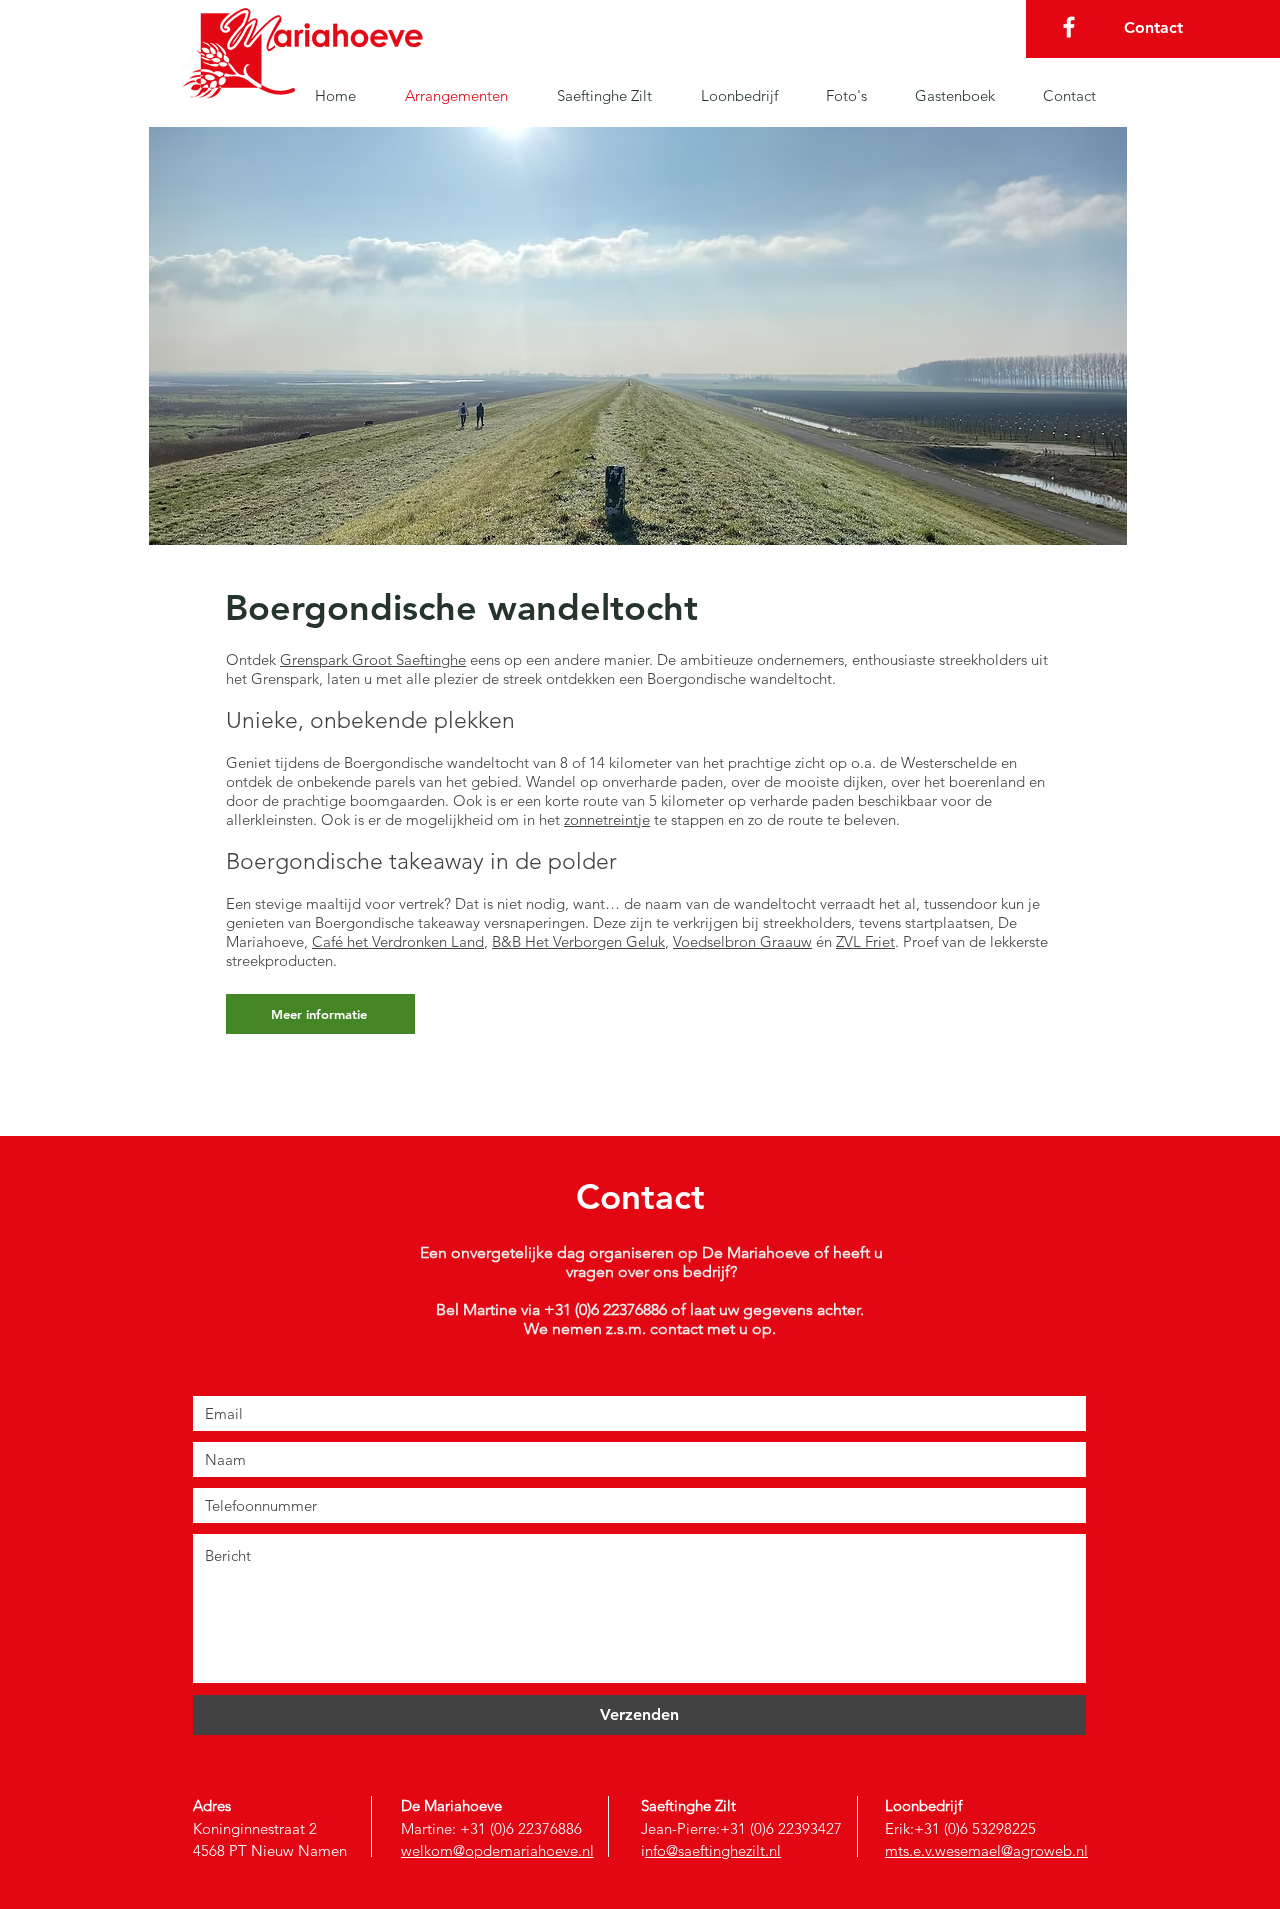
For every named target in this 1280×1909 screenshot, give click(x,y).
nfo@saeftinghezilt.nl (713, 1850)
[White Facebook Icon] (1069, 27)
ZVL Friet (865, 941)
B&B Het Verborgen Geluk (578, 941)
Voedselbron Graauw (742, 941)
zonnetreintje (607, 819)
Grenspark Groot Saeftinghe (373, 659)
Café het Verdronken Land (398, 941)
